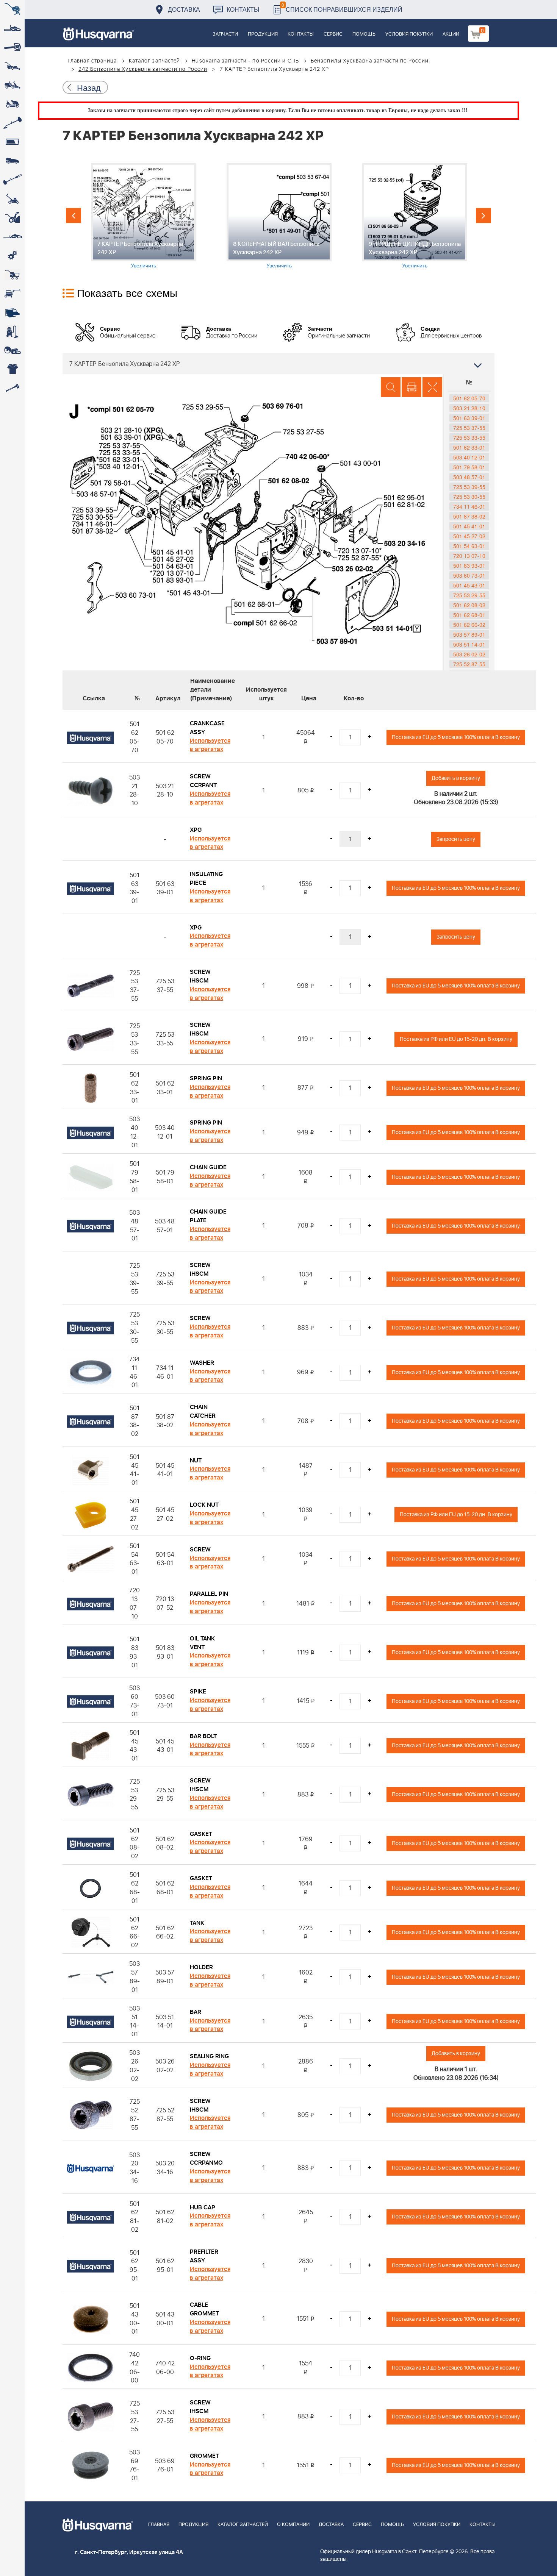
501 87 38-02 (469, 516)
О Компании (293, 2525)
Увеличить (143, 265)
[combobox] (278, 364)
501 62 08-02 (469, 605)
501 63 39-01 (469, 418)
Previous (74, 216)
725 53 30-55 (469, 497)
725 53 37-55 (469, 428)
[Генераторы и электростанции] (12, 275)
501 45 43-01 (469, 585)
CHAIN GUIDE (208, 1167)
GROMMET (204, 2456)
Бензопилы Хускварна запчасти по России (370, 61)
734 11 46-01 (469, 506)
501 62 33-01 (469, 447)
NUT (196, 1461)
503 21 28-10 (469, 408)
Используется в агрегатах (210, 745)
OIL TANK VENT (202, 1643)
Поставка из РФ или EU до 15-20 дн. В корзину (456, 1039)
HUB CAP (203, 2207)
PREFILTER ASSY (204, 2256)
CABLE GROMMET (204, 2309)
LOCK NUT (204, 1505)
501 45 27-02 (469, 536)
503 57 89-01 (469, 634)
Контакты (243, 9)
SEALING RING (209, 2056)
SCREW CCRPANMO (206, 2158)
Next (483, 216)
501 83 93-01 (469, 566)
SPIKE (198, 1692)
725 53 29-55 (469, 595)
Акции (451, 34)
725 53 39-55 (469, 487)
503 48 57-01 (469, 477)
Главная (159, 2525)
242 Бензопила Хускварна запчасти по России (143, 69)
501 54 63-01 (469, 546)
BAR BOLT (203, 1736)
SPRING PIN (206, 1078)
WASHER (202, 1363)
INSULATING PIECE (206, 879)
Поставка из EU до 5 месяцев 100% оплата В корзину (456, 737)
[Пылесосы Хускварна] (12, 331)
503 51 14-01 (469, 644)
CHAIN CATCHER (203, 1411)
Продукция (263, 34)
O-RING (200, 2358)
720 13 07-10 (469, 556)
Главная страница (93, 61)
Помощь (364, 34)
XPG (196, 830)
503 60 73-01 (469, 575)
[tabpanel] (143, 216)
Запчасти (225, 34)
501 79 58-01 (469, 467)
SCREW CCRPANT (203, 781)
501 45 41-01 (469, 526)
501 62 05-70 (469, 398)
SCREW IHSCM (200, 976)
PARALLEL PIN (209, 1594)
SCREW (200, 1318)
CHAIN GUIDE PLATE (208, 1216)
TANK (197, 1923)
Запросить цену (456, 839)
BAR (196, 2012)
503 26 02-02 (469, 654)
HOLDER (201, 1967)
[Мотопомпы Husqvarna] (12, 312)
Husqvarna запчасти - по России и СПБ (245, 61)
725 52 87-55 (469, 664)
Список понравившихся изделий (342, 7)
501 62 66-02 (469, 625)
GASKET (201, 1834)
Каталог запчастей (155, 61)
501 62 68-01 (469, 615)
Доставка (184, 9)
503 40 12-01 (469, 457)
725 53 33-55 (469, 437)
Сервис (333, 34)
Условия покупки (409, 34)
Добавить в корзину (456, 778)
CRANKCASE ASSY (207, 728)
